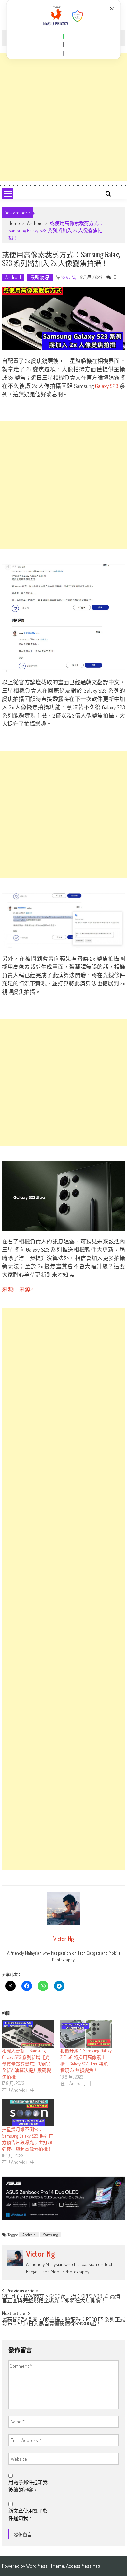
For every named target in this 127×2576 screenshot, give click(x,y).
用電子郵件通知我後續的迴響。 (28, 2486)
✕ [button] (112, 9)
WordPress (37, 2566)
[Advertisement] (63, 117)
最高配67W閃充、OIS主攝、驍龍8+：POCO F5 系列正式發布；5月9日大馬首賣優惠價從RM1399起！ (63, 2322)
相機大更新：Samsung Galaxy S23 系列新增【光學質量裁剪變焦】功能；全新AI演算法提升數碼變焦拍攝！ (27, 2064)
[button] (63, 36)
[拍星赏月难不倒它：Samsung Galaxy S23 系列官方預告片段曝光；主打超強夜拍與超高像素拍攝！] (28, 2112)
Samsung (50, 2235)
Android (35, 223)
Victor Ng (68, 277)
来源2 (26, 1289)
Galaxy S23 (107, 386)
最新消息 (40, 277)
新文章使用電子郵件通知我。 (28, 2515)
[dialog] (64, 30)
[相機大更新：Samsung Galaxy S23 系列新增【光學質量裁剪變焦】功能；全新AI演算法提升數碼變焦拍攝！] (28, 2034)
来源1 (8, 1289)
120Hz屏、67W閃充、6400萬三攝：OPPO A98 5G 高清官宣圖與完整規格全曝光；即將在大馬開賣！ (61, 2299)
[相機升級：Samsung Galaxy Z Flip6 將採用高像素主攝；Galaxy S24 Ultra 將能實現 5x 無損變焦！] (86, 2034)
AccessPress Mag (83, 2566)
